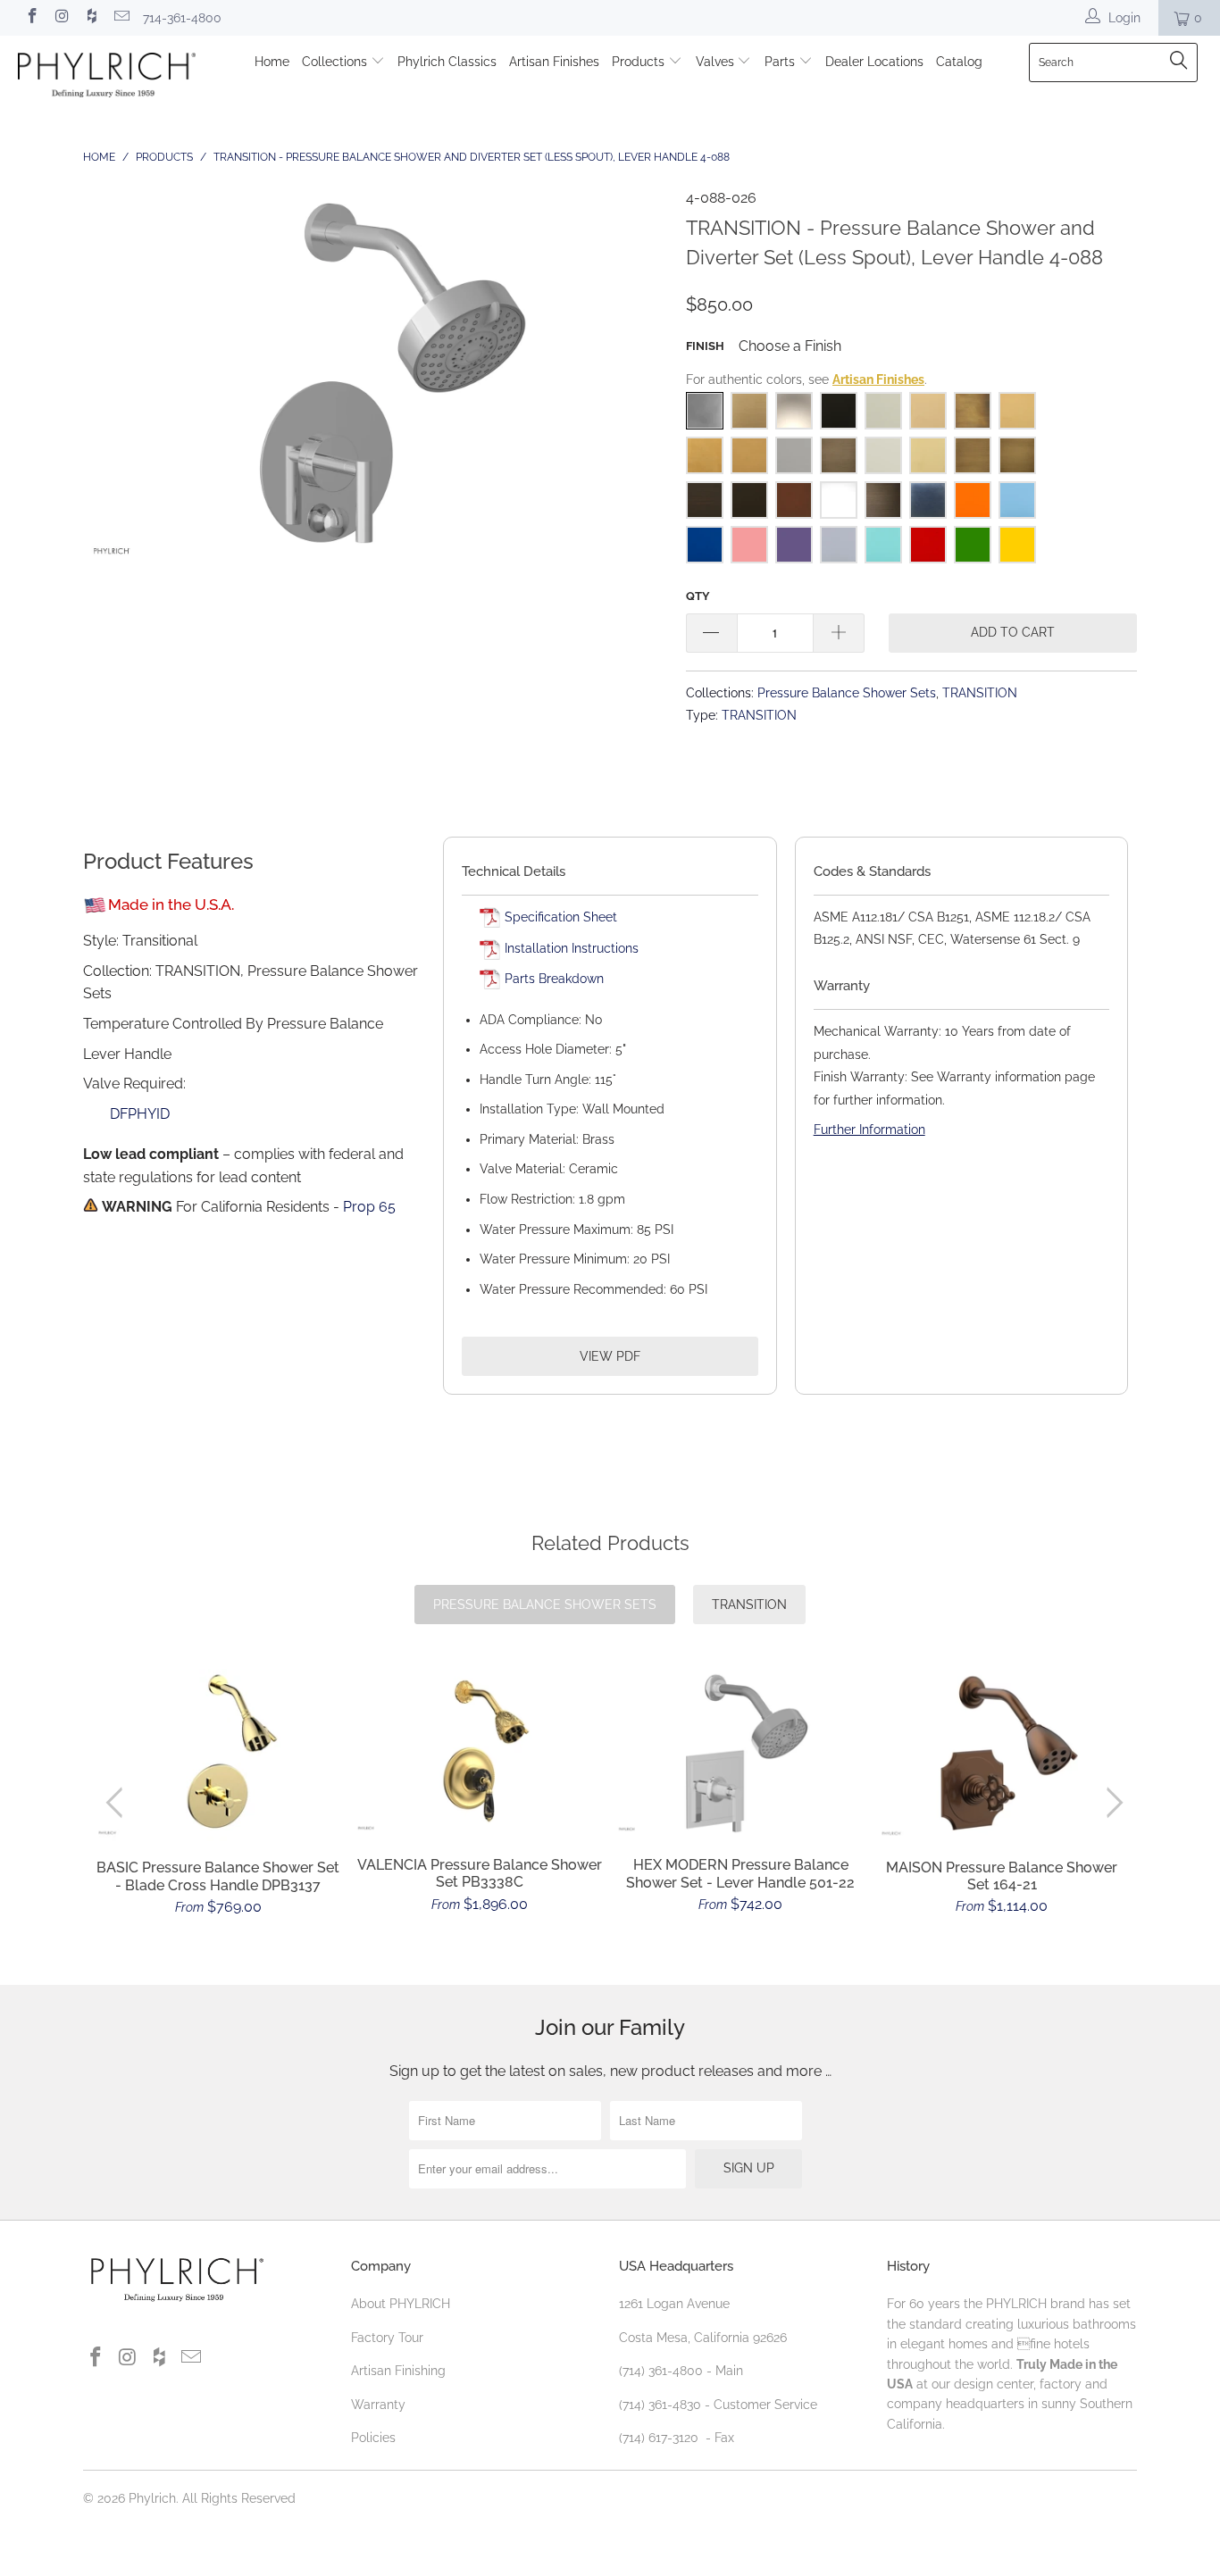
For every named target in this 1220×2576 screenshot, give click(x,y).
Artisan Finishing (398, 2371)
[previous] (118, 1802)
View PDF (610, 1356)
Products (640, 62)
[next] (1111, 1802)
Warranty (378, 2405)
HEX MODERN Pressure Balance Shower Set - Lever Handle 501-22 (741, 1753)
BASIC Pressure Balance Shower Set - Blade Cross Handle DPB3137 (218, 1755)
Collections (336, 62)
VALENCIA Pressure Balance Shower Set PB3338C (480, 1753)
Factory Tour (387, 2338)
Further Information (869, 1130)
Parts (781, 62)
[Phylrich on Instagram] (62, 18)
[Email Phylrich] (121, 18)
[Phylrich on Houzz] (91, 18)
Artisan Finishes (554, 62)
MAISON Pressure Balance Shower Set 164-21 (1003, 1755)
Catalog (959, 62)
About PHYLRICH (401, 2304)
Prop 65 (369, 1207)
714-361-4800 (182, 18)
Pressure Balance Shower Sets (847, 692)
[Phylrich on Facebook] (31, 18)
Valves (717, 62)
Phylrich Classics (447, 62)
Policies (373, 2438)
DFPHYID (140, 1114)
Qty (698, 596)
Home (272, 62)
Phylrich (152, 2498)
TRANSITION (980, 692)
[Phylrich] (107, 78)
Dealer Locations (874, 62)
